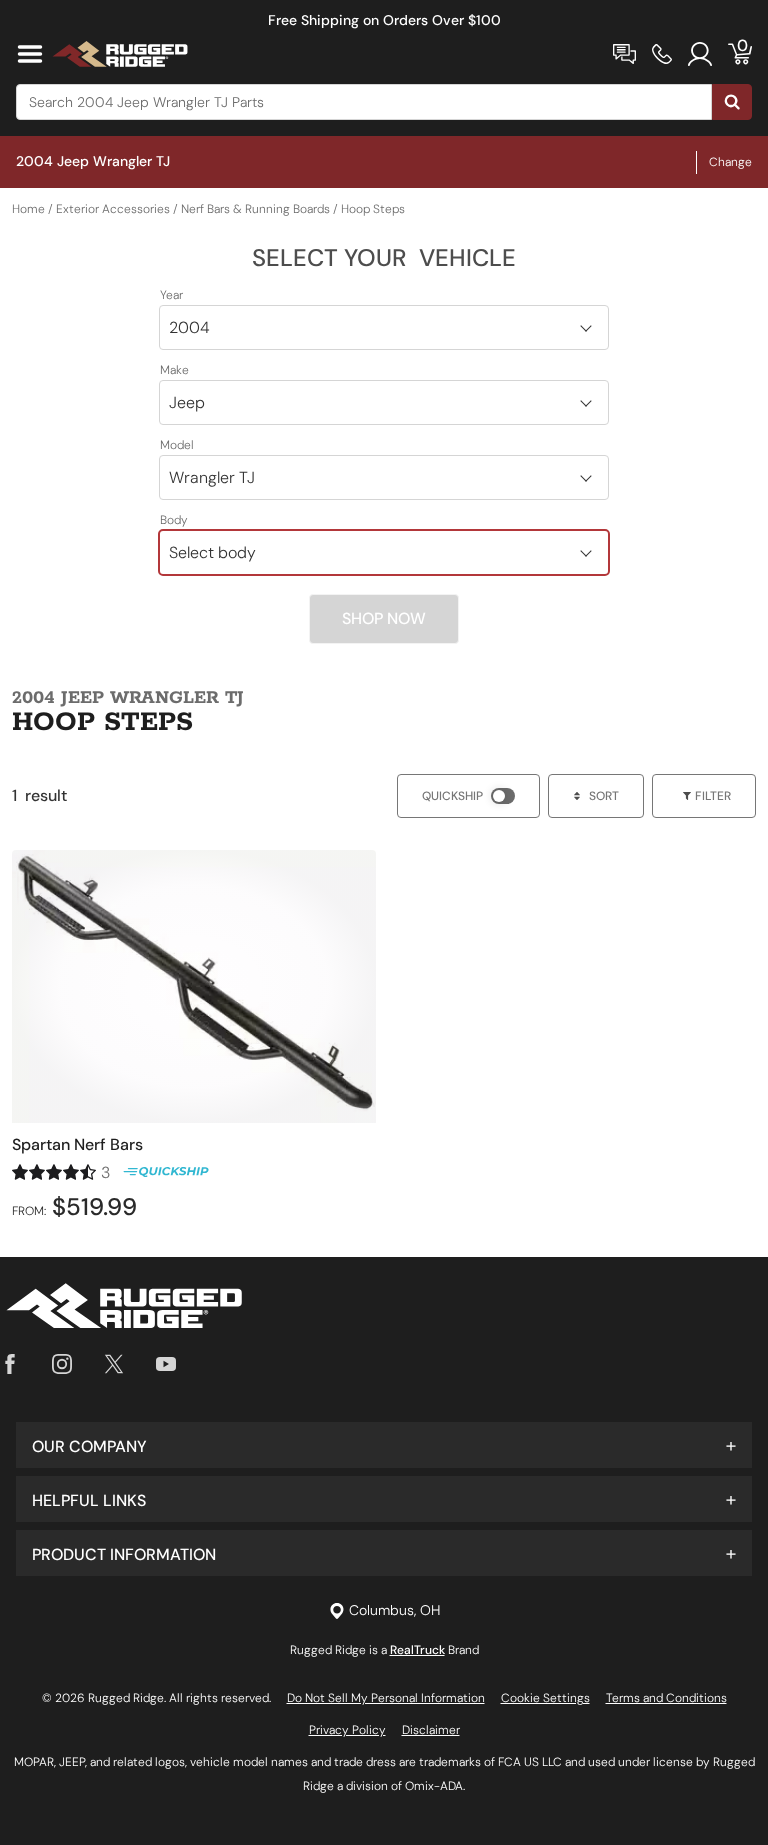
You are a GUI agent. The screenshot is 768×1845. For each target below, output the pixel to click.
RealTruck (417, 1650)
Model (177, 445)
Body (174, 520)
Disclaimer (431, 1730)
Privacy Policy (347, 1730)
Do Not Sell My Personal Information (386, 1698)
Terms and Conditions (666, 1698)
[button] (384, 1445)
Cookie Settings (545, 1698)
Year (171, 295)
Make (174, 370)
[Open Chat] (624, 54)
